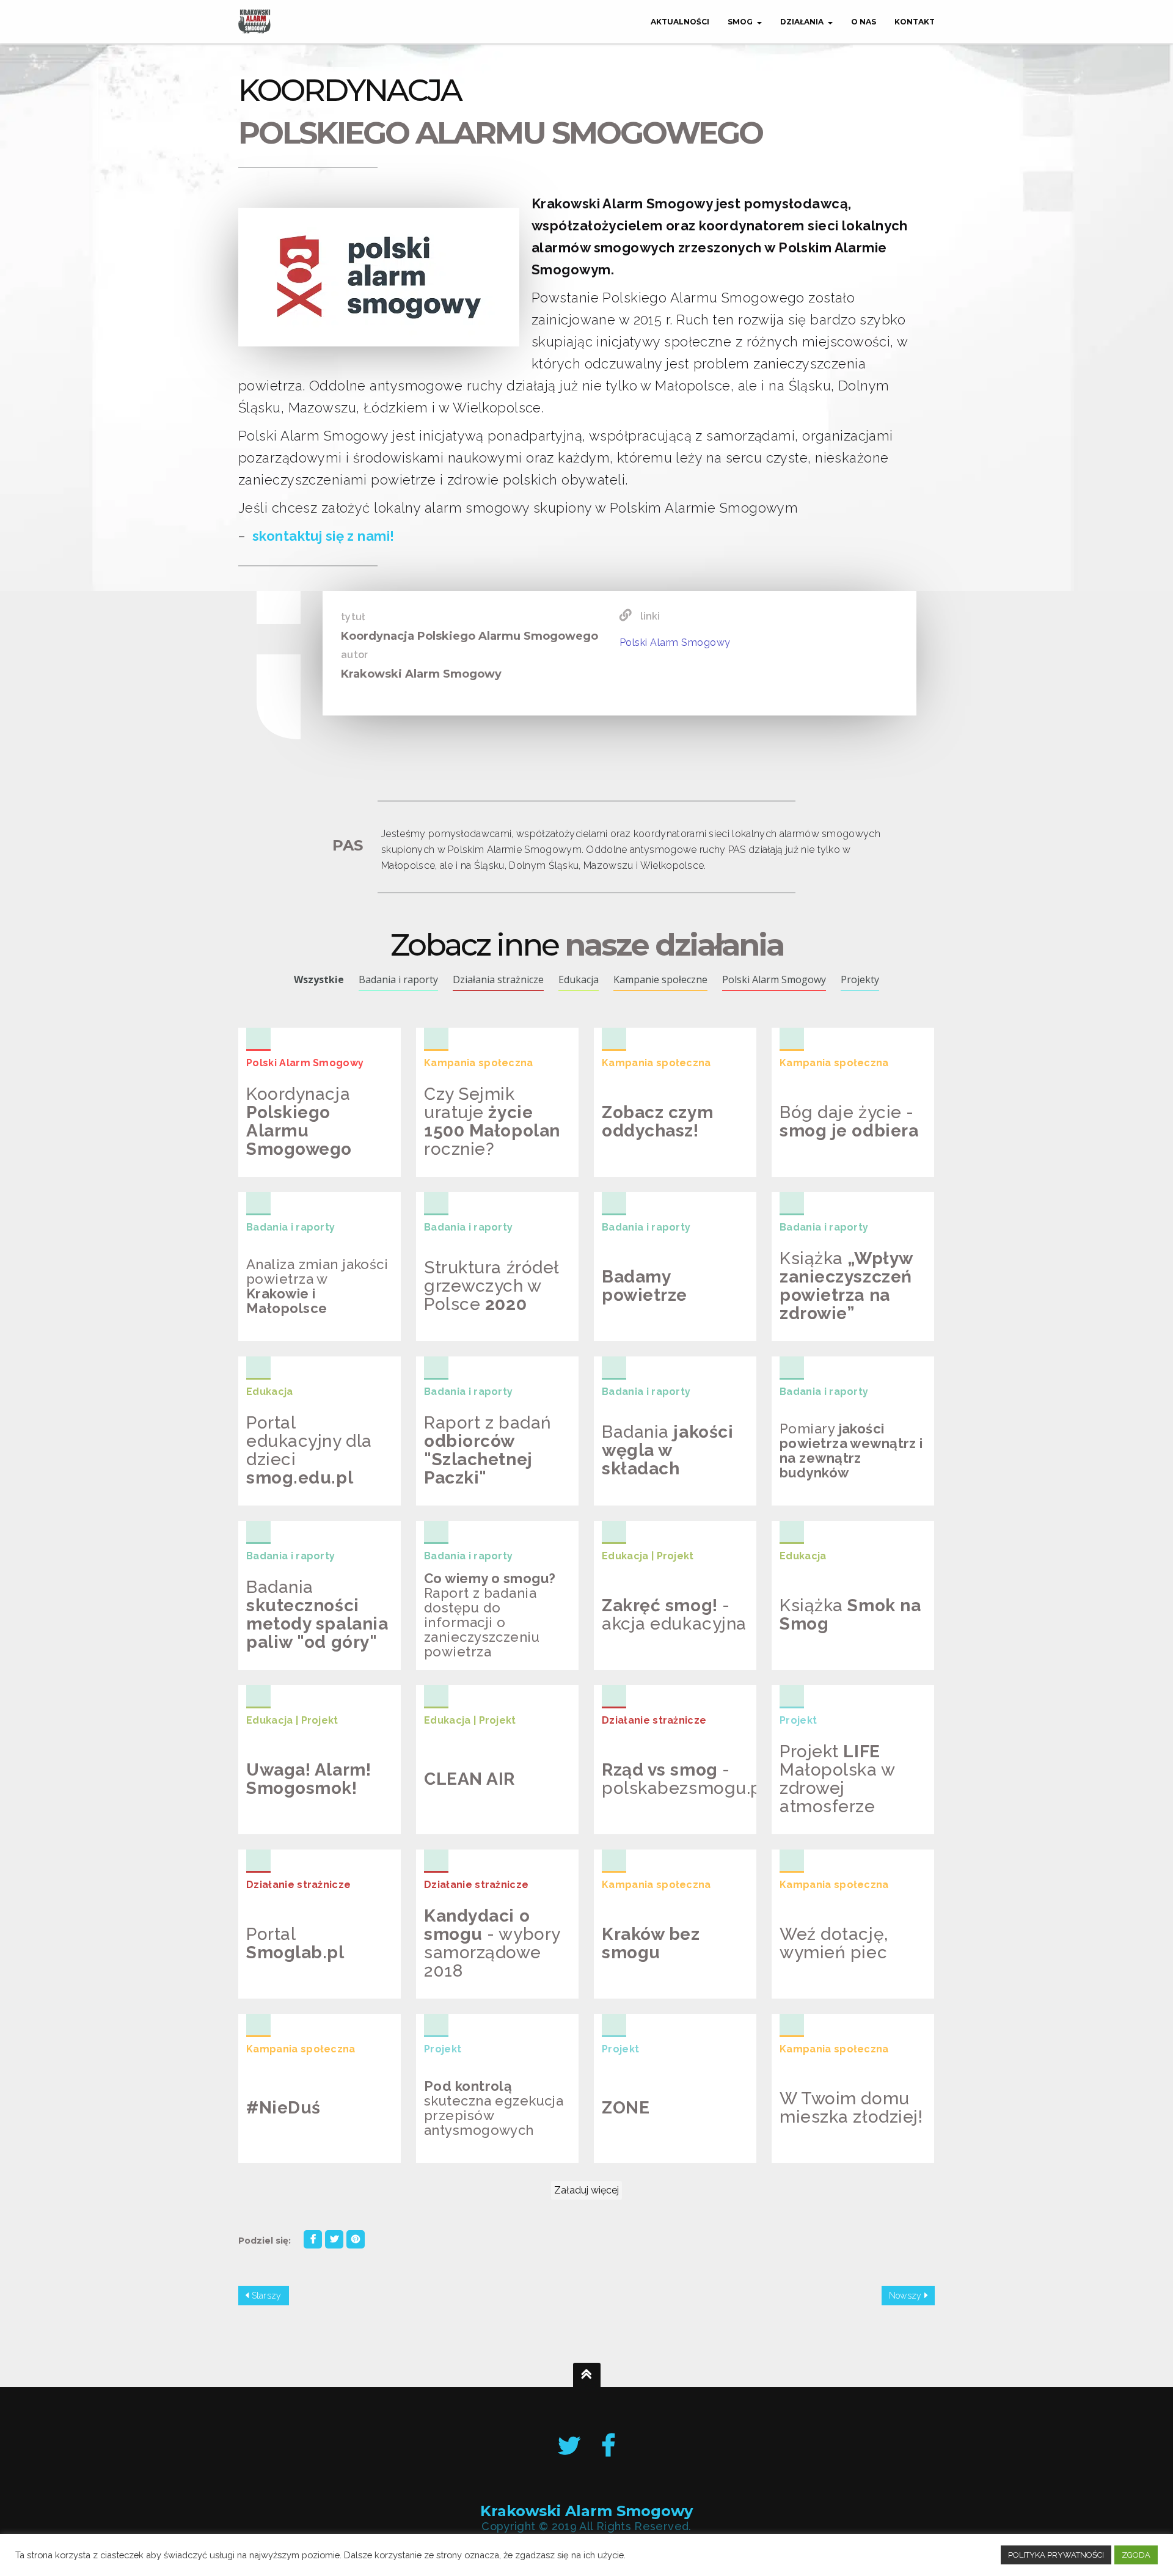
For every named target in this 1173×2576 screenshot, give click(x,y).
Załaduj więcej (586, 2190)
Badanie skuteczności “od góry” (312, 1646)
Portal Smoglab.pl (317, 1980)
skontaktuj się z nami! (323, 536)
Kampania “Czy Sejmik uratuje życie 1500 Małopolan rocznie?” (480, 1132)
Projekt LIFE (824, 1815)
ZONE (619, 2144)
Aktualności (680, 22)
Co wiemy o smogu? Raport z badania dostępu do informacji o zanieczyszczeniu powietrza (495, 1627)
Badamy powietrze (672, 1322)
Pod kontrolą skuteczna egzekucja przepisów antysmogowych (486, 2126)
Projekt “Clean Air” (497, 1824)
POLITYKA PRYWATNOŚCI (1056, 2555)
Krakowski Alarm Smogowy (586, 2512)
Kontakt (915, 22)
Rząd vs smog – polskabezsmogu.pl (672, 1811)
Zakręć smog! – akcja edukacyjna (668, 1652)
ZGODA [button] (1136, 2555)
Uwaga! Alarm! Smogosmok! (300, 1817)
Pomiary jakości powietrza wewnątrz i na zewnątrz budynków (839, 1469)
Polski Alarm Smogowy (675, 642)
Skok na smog (829, 1651)
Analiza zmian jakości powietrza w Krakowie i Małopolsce (315, 1311)
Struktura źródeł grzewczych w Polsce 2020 (492, 1318)
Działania (802, 22)
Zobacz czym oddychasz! (649, 1159)
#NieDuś (275, 2153)
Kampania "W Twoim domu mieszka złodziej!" (851, 2123)
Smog (740, 22)
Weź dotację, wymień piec (828, 1989)
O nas (864, 22)
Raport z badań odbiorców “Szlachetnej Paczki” (482, 1467)
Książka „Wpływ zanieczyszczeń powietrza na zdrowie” (837, 1303)
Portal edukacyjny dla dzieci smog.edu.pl (318, 1482)
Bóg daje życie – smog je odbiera (840, 1159)
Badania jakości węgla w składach (671, 1488)
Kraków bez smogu (673, 1980)
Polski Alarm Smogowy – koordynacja (295, 1137)
